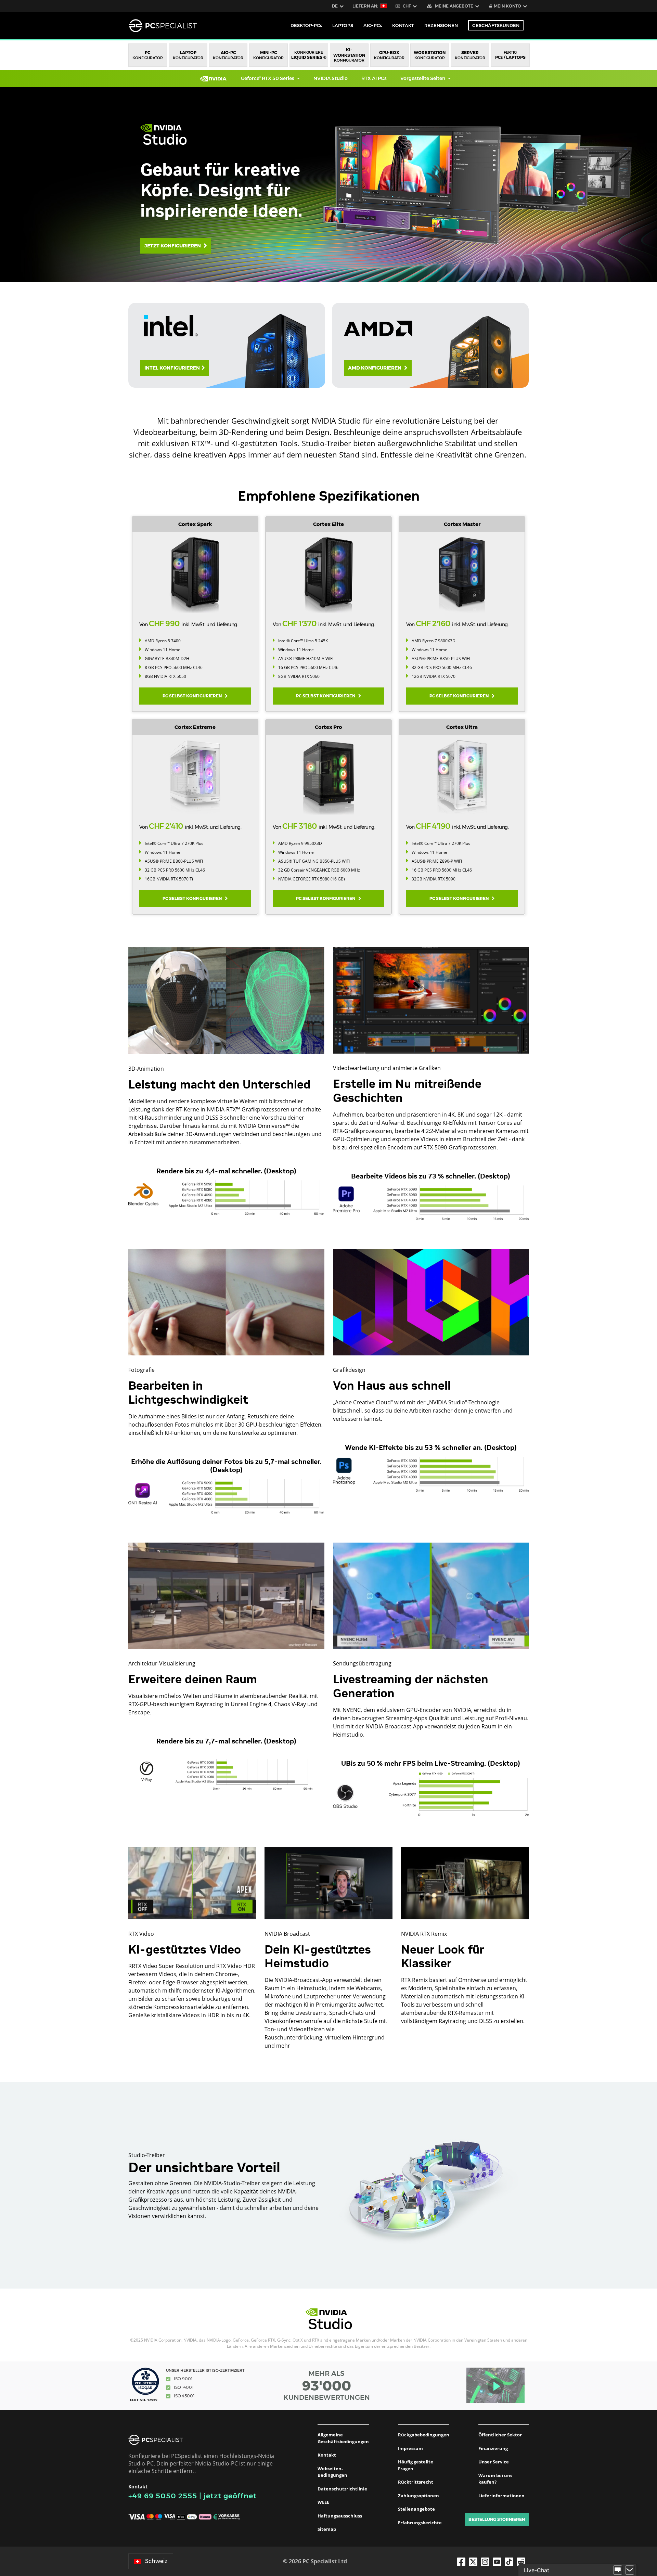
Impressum (410, 2448)
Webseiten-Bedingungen (332, 2472)
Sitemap (327, 2529)
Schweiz (156, 2561)
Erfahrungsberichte (420, 2523)
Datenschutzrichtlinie (342, 2489)
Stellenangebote (416, 2509)
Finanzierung (493, 2448)
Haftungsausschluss (340, 2516)
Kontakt (327, 2455)
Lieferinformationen (501, 2496)
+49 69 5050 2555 (163, 2496)
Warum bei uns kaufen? (495, 2479)
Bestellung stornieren (497, 2519)
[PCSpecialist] (163, 26)
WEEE (323, 2502)
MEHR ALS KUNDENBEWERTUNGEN (327, 2385)
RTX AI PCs (374, 78)
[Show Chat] (618, 2570)
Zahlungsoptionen (418, 2496)
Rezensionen (441, 25)
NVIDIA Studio (331, 78)
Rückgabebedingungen (424, 2435)
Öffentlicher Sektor (500, 2435)
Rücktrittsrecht (416, 2482)
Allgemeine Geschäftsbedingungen (343, 2438)
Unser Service (494, 2462)
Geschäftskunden (496, 25)
